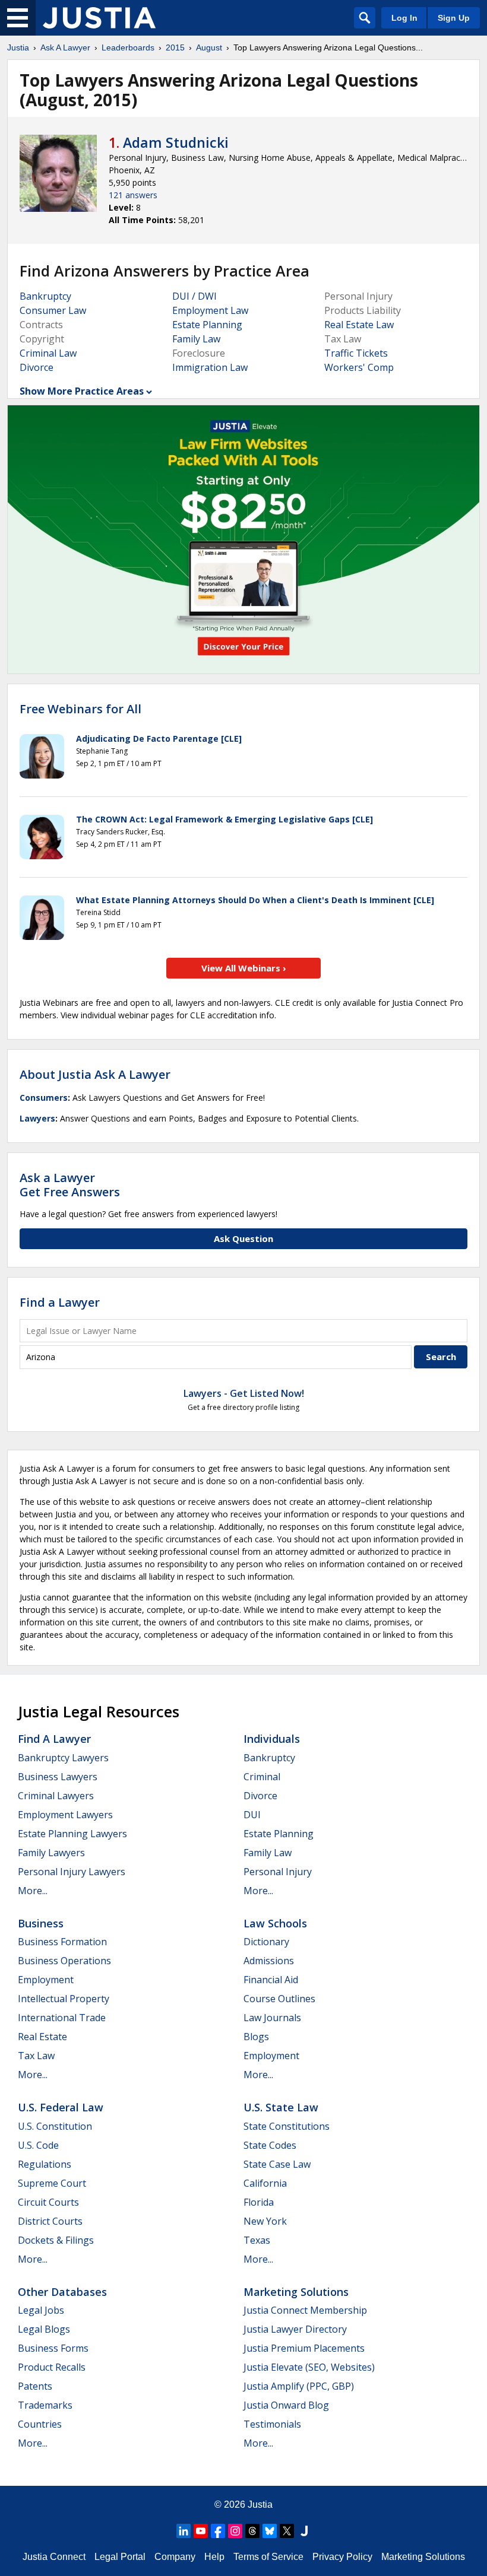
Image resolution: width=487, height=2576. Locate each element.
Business (41, 1923)
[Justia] (99, 18)
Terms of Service (268, 2557)
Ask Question (243, 1238)
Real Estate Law (359, 325)
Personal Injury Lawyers (72, 1872)
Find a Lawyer (60, 1302)
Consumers (44, 1098)
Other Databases (62, 2292)
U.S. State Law (281, 2107)
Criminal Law (48, 353)
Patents (35, 2386)
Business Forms (53, 2348)
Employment (46, 1980)
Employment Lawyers (65, 1815)
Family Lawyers (51, 1853)
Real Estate (42, 2037)
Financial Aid (271, 1980)
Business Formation (62, 1942)
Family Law (196, 339)
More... (33, 1891)
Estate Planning (207, 325)
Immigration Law (210, 367)
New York (265, 2221)
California (265, 2183)
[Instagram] (235, 2531)
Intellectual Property (64, 1999)
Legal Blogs (44, 2329)
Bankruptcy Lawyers (63, 1758)
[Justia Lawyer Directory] (304, 2531)
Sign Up (454, 18)
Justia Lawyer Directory (295, 2329)
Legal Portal (120, 2557)
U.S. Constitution (55, 2126)
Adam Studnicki (176, 142)
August (209, 47)
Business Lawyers (58, 1777)
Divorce (37, 367)
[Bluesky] (270, 2531)
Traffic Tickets (356, 353)
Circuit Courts (48, 2202)
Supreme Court (52, 2183)
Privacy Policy (342, 2557)
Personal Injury (278, 1872)
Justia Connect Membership (305, 2310)
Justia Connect (54, 2557)
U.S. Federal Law (61, 2107)
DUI (252, 1815)
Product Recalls (52, 2367)
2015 (175, 47)
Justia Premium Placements (304, 2348)
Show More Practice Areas (82, 391)
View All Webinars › (244, 968)
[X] (287, 2531)
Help (214, 2557)
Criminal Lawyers (56, 1796)
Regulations (45, 2164)
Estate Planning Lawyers (72, 1834)
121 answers (133, 195)
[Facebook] (218, 2531)
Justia (18, 47)
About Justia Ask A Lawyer (95, 1074)
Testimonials (272, 2424)
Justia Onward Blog (286, 2405)
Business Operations (64, 1961)
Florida (259, 2202)
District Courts (50, 2221)
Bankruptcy (45, 296)
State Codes (270, 2145)
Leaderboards (128, 47)
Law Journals (272, 2018)
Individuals (272, 1739)
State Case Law (277, 2164)
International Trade (62, 2018)
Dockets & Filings (56, 2240)
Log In (404, 18)
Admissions (269, 1961)
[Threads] (252, 2531)
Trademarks (45, 2405)
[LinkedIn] (184, 2531)
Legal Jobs (41, 2310)
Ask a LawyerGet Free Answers (70, 1185)
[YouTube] (201, 2531)
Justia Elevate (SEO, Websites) (309, 2367)
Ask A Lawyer (65, 47)
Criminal (262, 1777)
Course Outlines (279, 1999)
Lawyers (37, 1118)
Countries (40, 2424)
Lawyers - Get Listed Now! (244, 1393)
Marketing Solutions (296, 2292)
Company (175, 2557)
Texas (257, 2240)
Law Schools (275, 1923)
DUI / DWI (195, 296)
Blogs (256, 2037)
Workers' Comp (359, 367)
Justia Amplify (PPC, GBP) (299, 2386)
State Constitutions (287, 2126)
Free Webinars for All (80, 709)
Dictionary (266, 1942)
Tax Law (36, 2056)
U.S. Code (38, 2145)
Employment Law (210, 310)
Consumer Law (53, 310)
